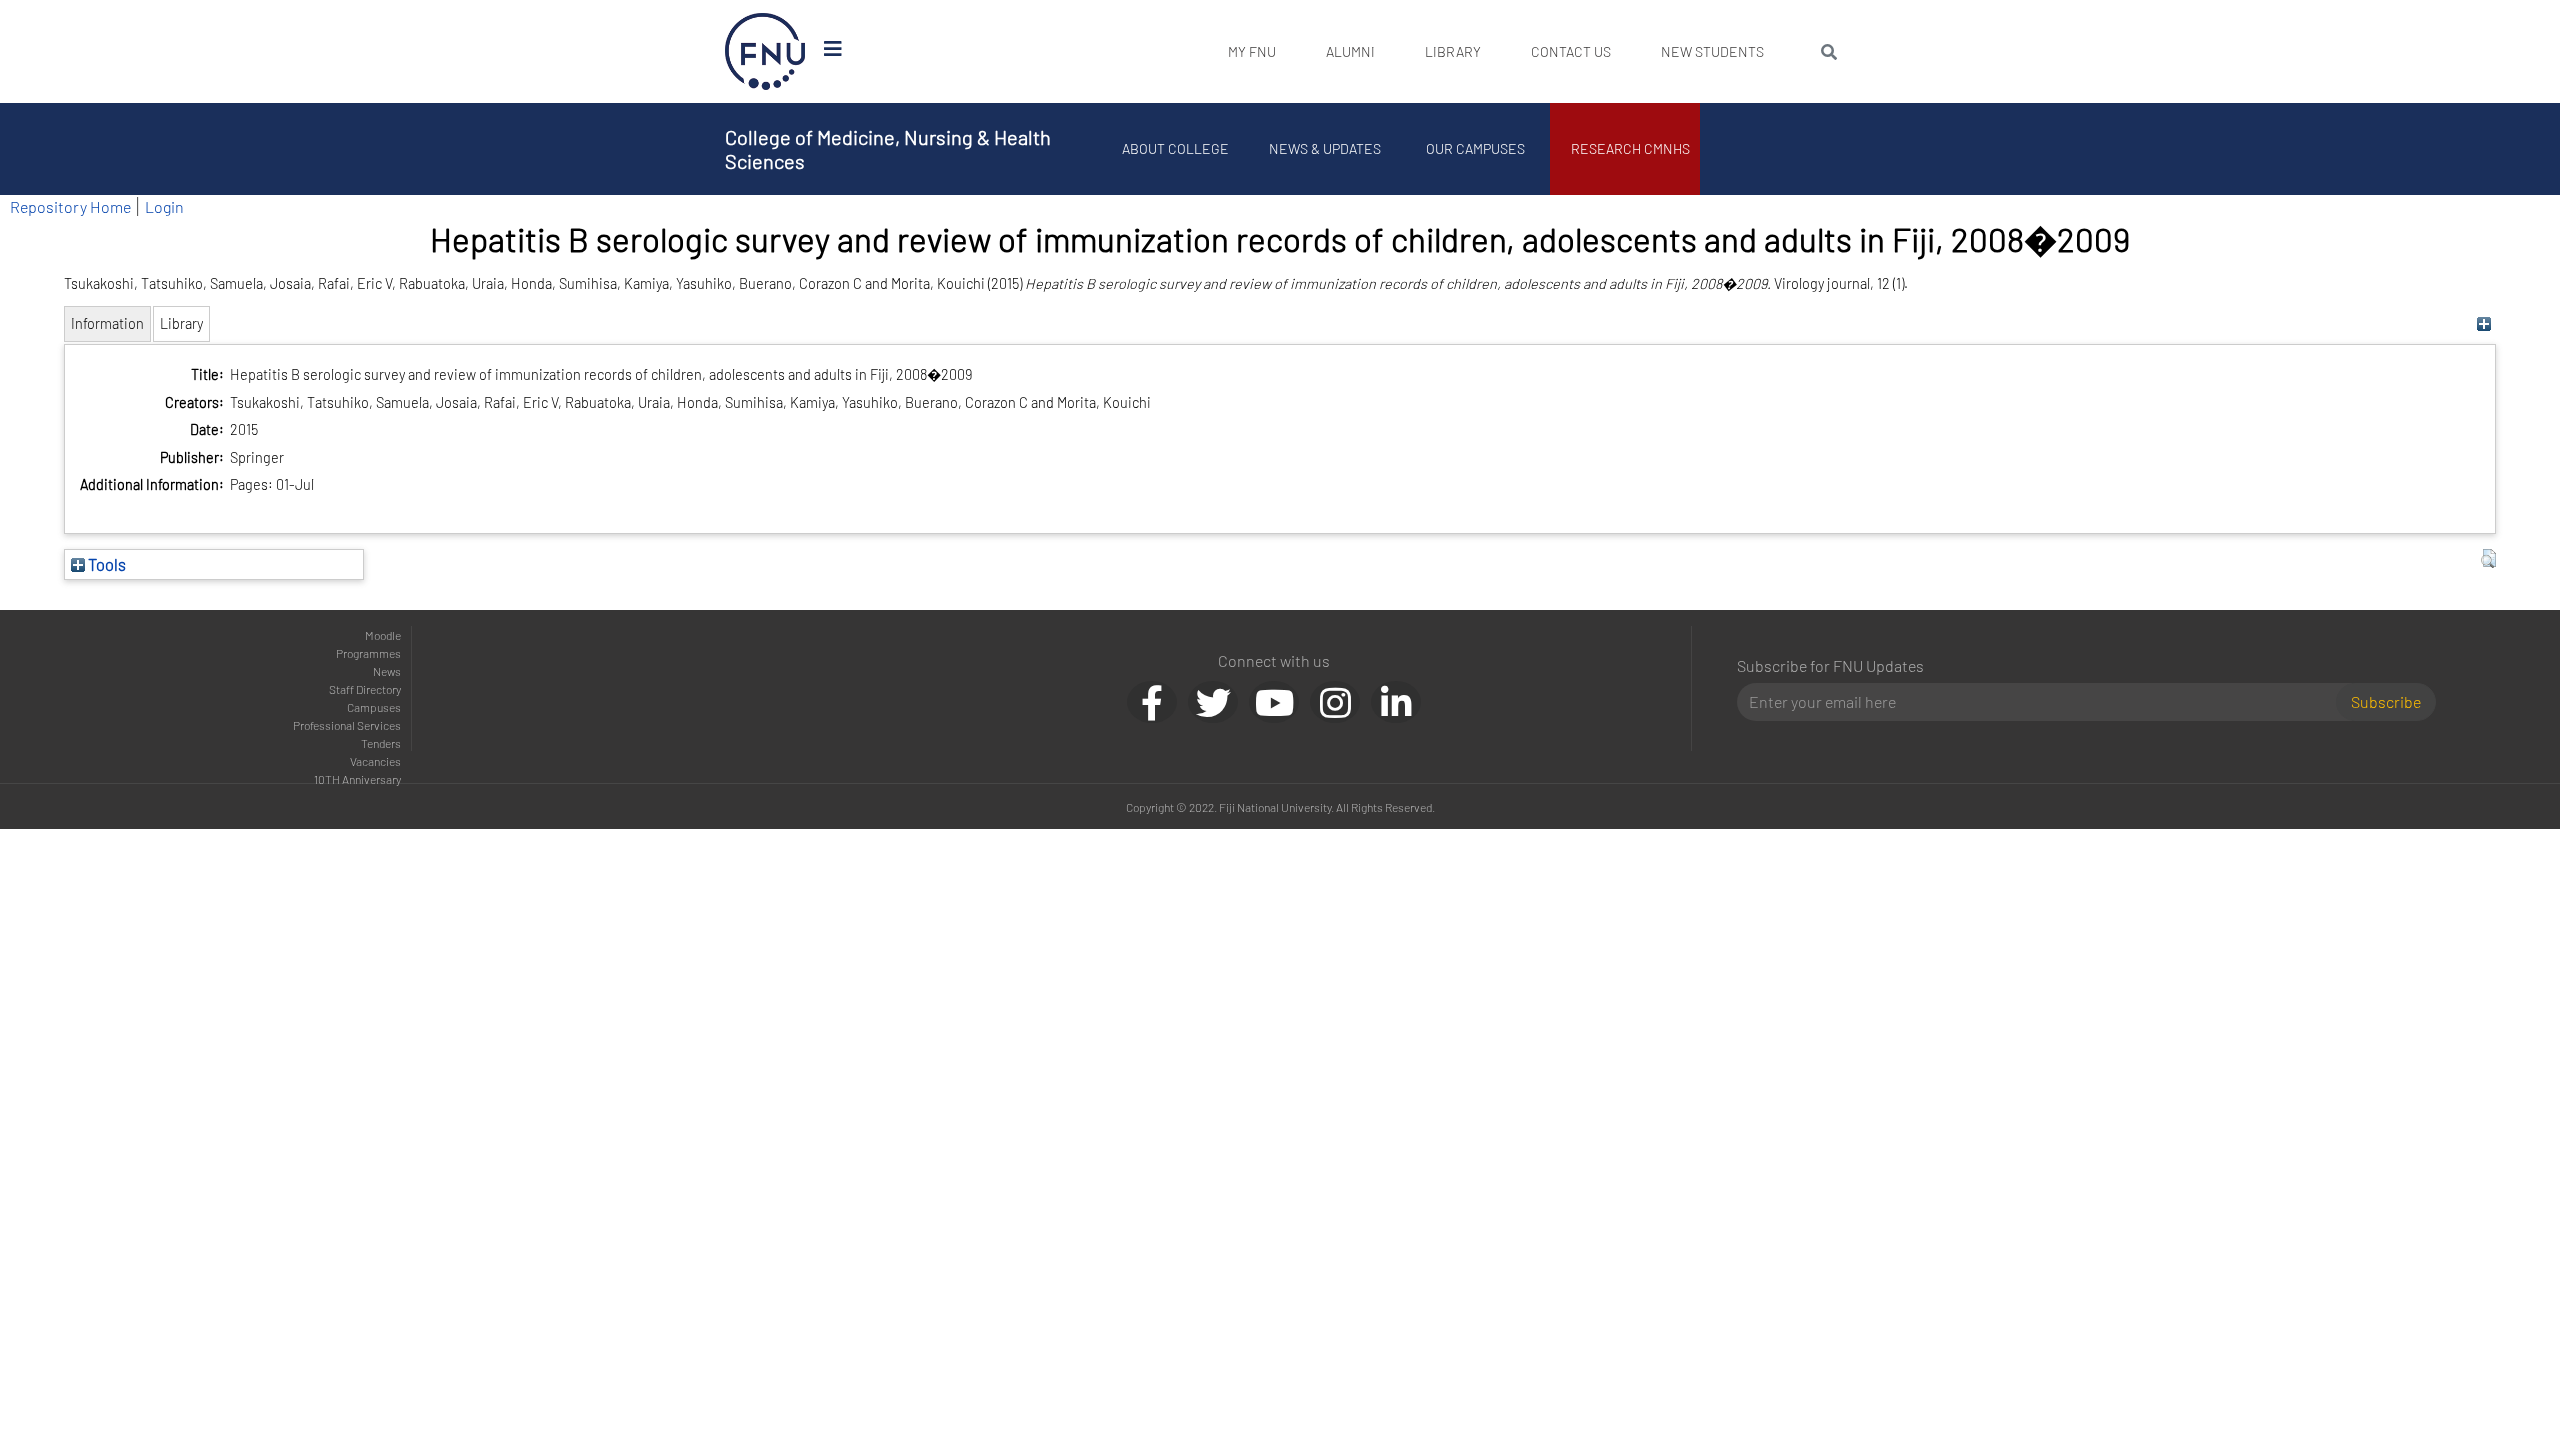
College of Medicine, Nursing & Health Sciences (888, 149)
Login (164, 206)
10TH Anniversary (357, 779)
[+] (2483, 323)
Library (1453, 51)
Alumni (1350, 51)
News (387, 671)
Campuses (374, 707)
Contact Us (1571, 51)
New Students (1712, 51)
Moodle (383, 635)
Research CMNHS (1630, 148)
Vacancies (375, 761)
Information (107, 323)
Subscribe (2386, 701)
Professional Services (347, 725)
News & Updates (1325, 148)
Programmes (368, 653)
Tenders (381, 743)
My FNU (1252, 51)
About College (1175, 148)
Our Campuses (1475, 148)
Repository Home (70, 206)
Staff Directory (365, 689)
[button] (2488, 559)
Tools (105, 564)
